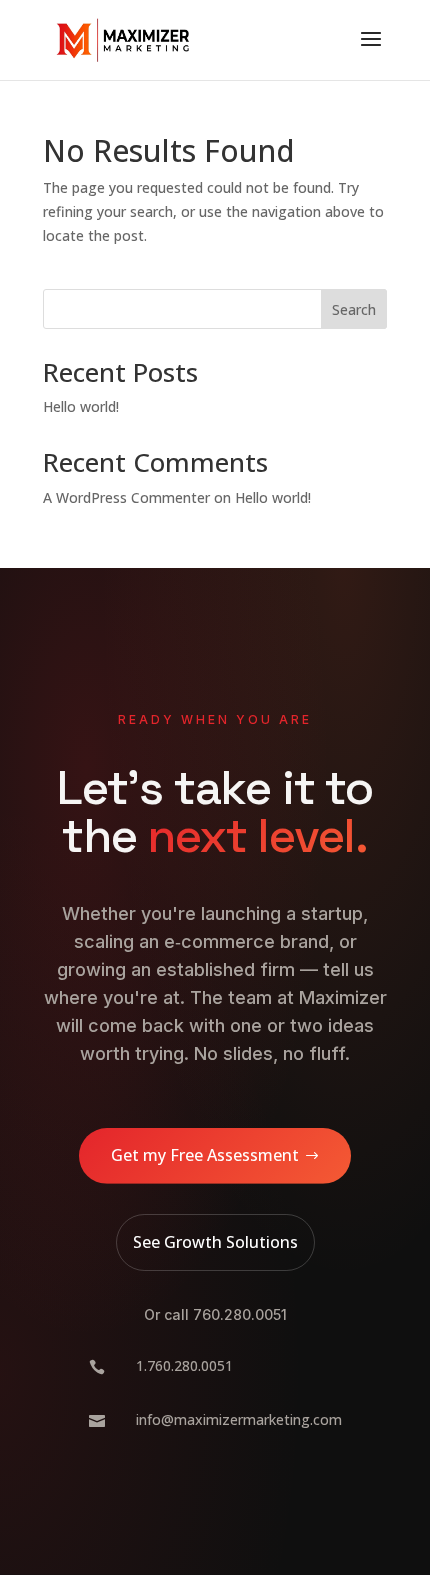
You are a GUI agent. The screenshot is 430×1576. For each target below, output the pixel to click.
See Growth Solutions (215, 1242)
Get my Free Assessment (205, 1155)
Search (354, 309)
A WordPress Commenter (126, 497)
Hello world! (81, 406)
